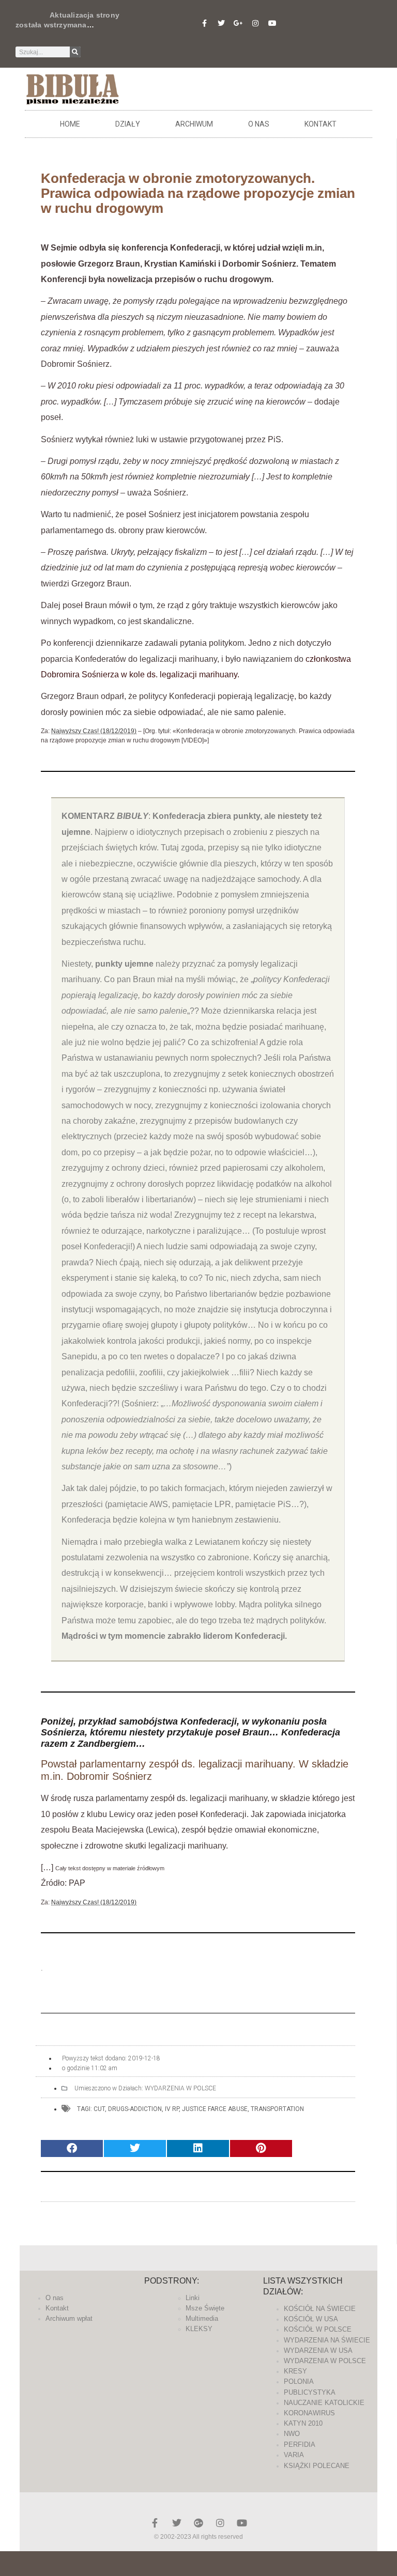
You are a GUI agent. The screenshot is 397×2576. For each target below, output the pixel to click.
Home (70, 124)
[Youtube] (272, 23)
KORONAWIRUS (309, 2413)
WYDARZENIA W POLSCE (180, 2088)
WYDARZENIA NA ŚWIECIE (327, 2340)
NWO (292, 2434)
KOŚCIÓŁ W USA (311, 2319)
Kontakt (320, 124)
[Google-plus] (198, 2523)
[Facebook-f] (204, 23)
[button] (72, 2148)
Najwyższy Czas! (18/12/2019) (94, 731)
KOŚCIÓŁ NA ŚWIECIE (320, 2309)
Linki (193, 2298)
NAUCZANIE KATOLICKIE (324, 2403)
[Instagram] (255, 23)
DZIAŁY (128, 124)
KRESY (295, 2371)
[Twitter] (221, 23)
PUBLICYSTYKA (310, 2392)
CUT (99, 2109)
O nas (259, 124)
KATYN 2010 (303, 2423)
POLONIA (299, 2381)
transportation (277, 2109)
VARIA (294, 2455)
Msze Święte (205, 2308)
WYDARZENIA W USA (318, 2350)
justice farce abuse (215, 2109)
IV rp (172, 2109)
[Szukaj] (75, 52)
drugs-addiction (135, 2109)
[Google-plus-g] (238, 23)
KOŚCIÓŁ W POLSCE (318, 2329)
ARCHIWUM (194, 124)
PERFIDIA (300, 2445)
